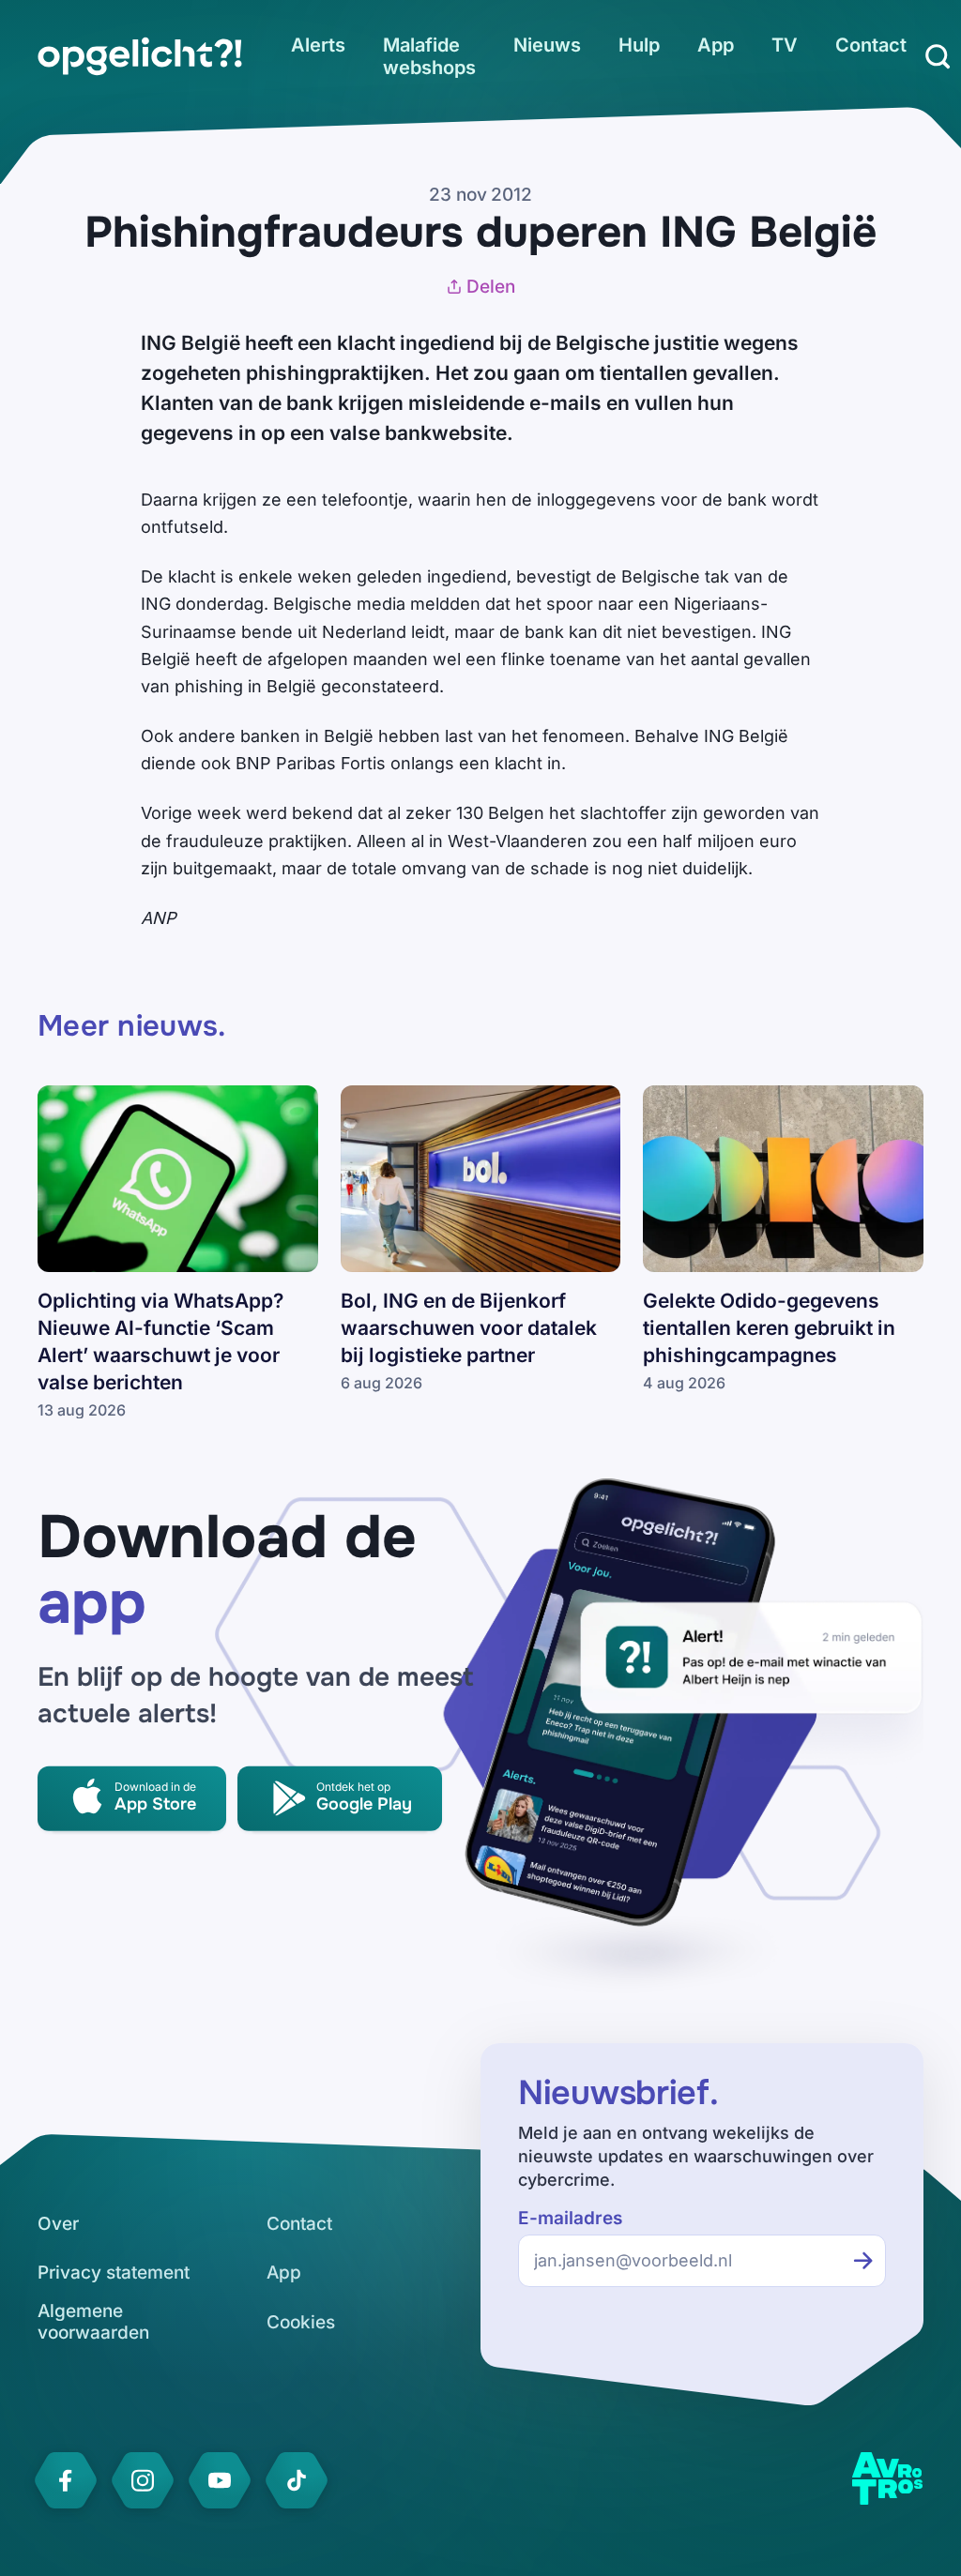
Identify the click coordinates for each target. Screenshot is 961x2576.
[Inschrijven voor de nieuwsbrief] (863, 2261)
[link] (140, 56)
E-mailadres (570, 2218)
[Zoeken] (938, 56)
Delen (491, 287)
